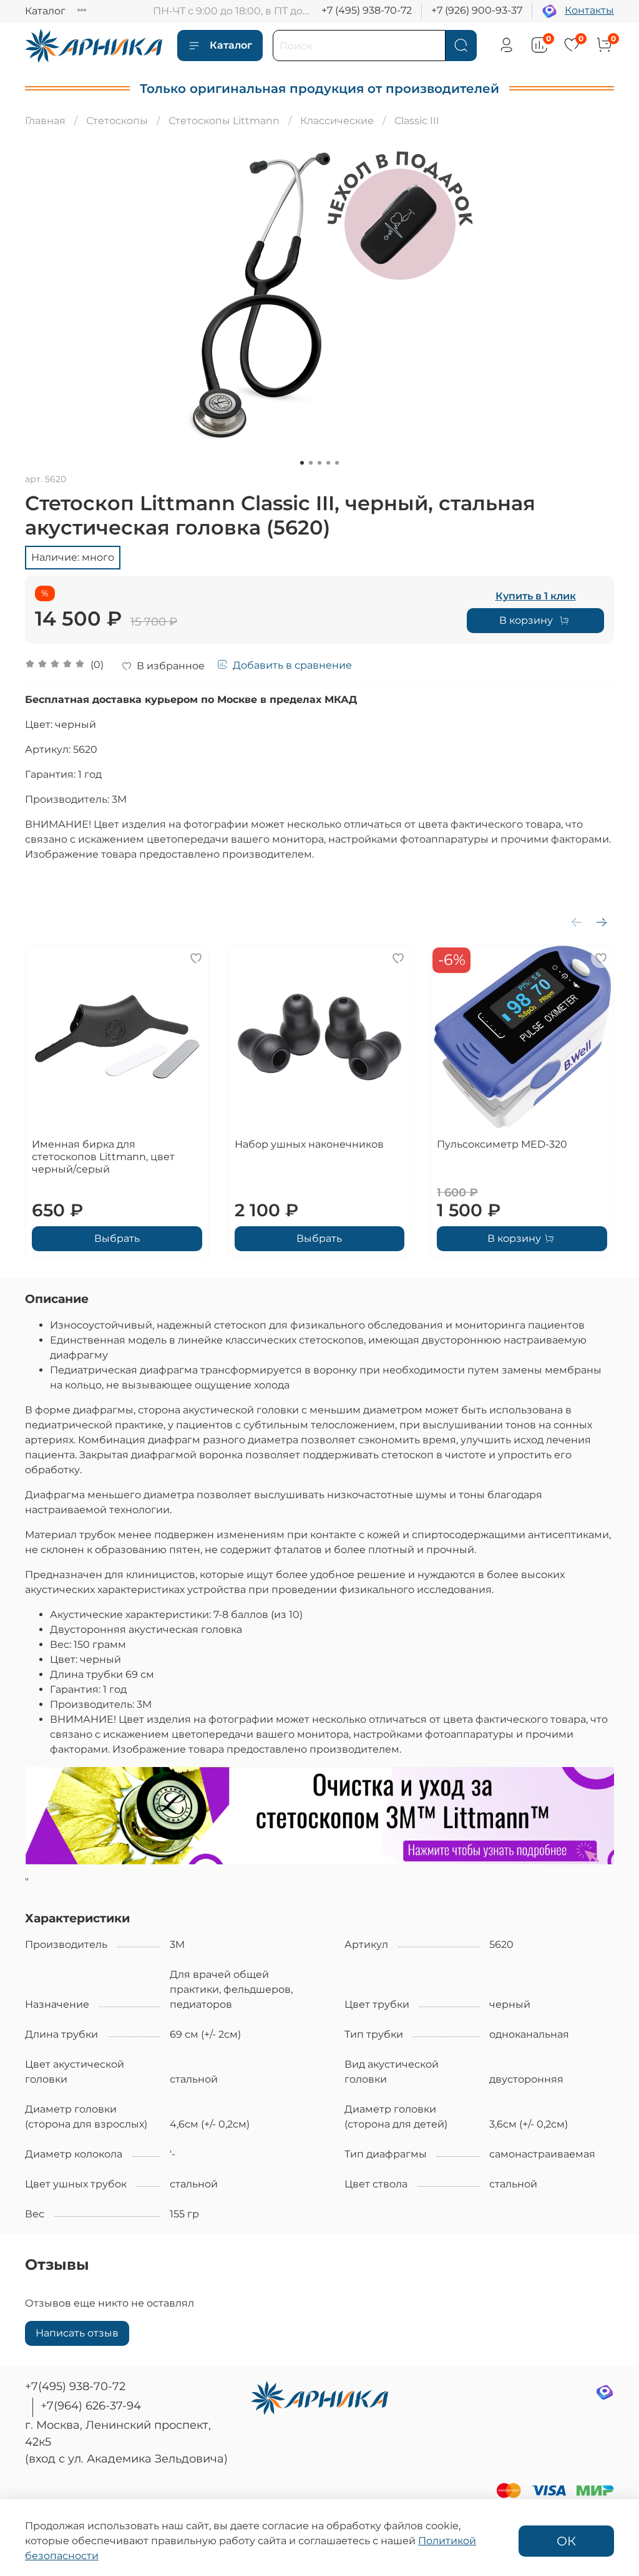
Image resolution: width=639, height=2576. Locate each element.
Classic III (417, 121)
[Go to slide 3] (319, 463)
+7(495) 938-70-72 (75, 2386)
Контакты (589, 10)
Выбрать (117, 1238)
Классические (337, 121)
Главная (45, 121)
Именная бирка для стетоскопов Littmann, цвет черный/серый (103, 1157)
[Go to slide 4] (328, 463)
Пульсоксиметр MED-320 (502, 1144)
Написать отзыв (77, 2333)
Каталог (45, 11)
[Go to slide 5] (337, 463)
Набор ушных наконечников (309, 1144)
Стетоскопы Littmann (224, 121)
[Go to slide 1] (302, 463)
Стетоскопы (117, 121)
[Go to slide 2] (311, 463)
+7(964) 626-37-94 (91, 2406)
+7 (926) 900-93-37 (477, 10)
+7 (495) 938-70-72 (367, 10)
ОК (566, 2541)
